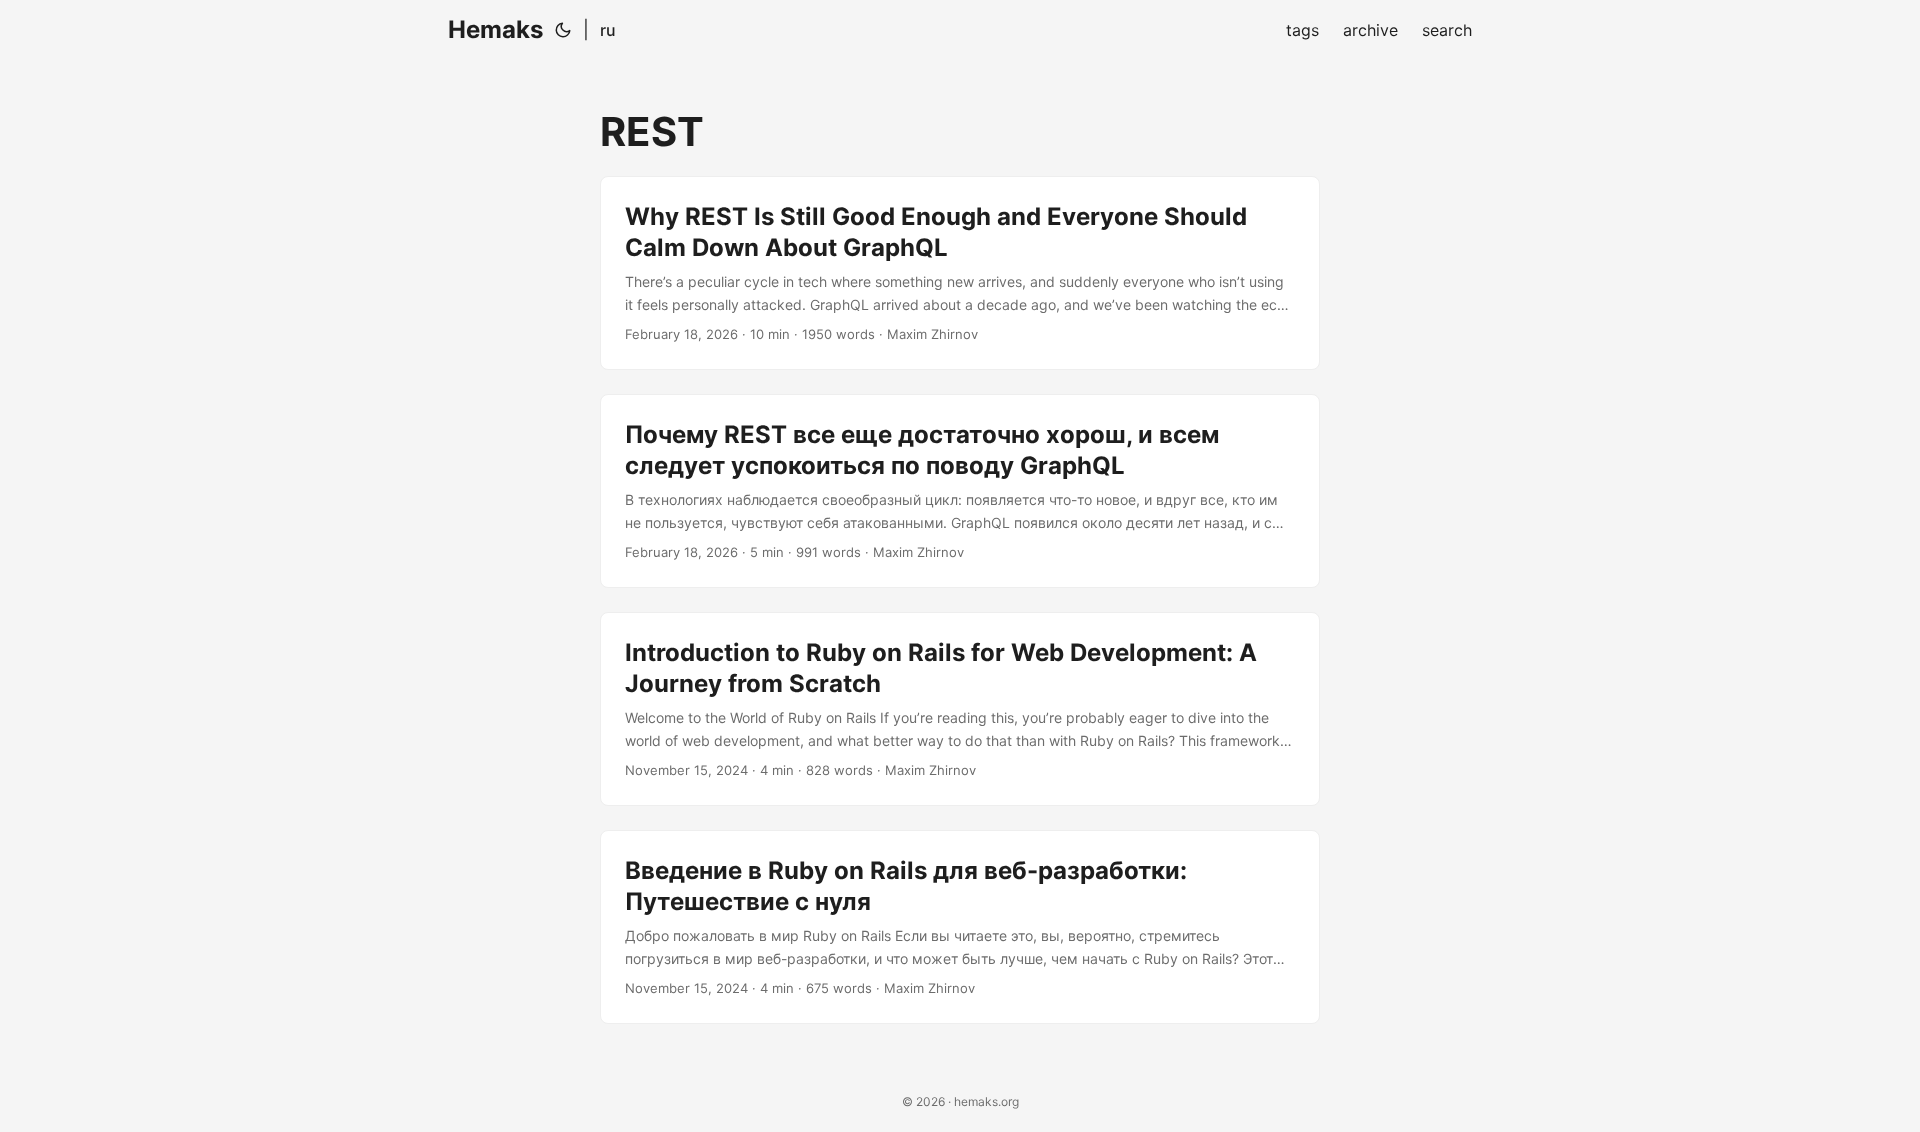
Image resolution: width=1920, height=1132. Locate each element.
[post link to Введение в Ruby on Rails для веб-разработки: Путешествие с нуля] (960, 927)
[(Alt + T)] (563, 30)
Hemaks (495, 29)
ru (608, 30)
